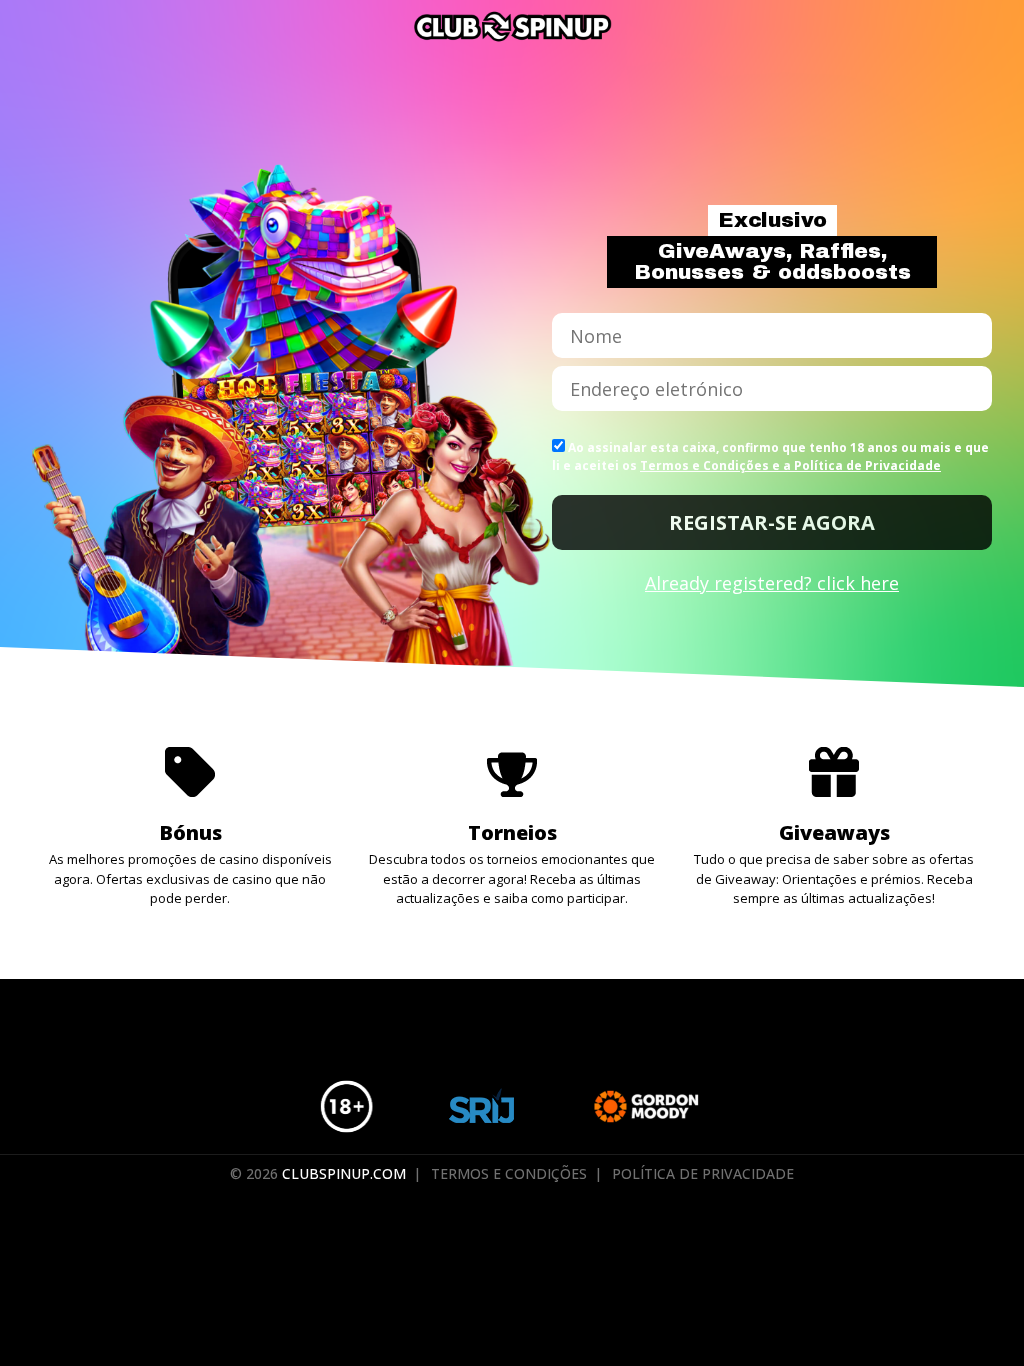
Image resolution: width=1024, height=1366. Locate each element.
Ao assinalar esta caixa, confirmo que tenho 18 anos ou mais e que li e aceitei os (770, 456)
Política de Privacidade (703, 1173)
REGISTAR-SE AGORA (772, 522)
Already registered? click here (772, 583)
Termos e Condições (509, 1173)
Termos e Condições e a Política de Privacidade (790, 465)
